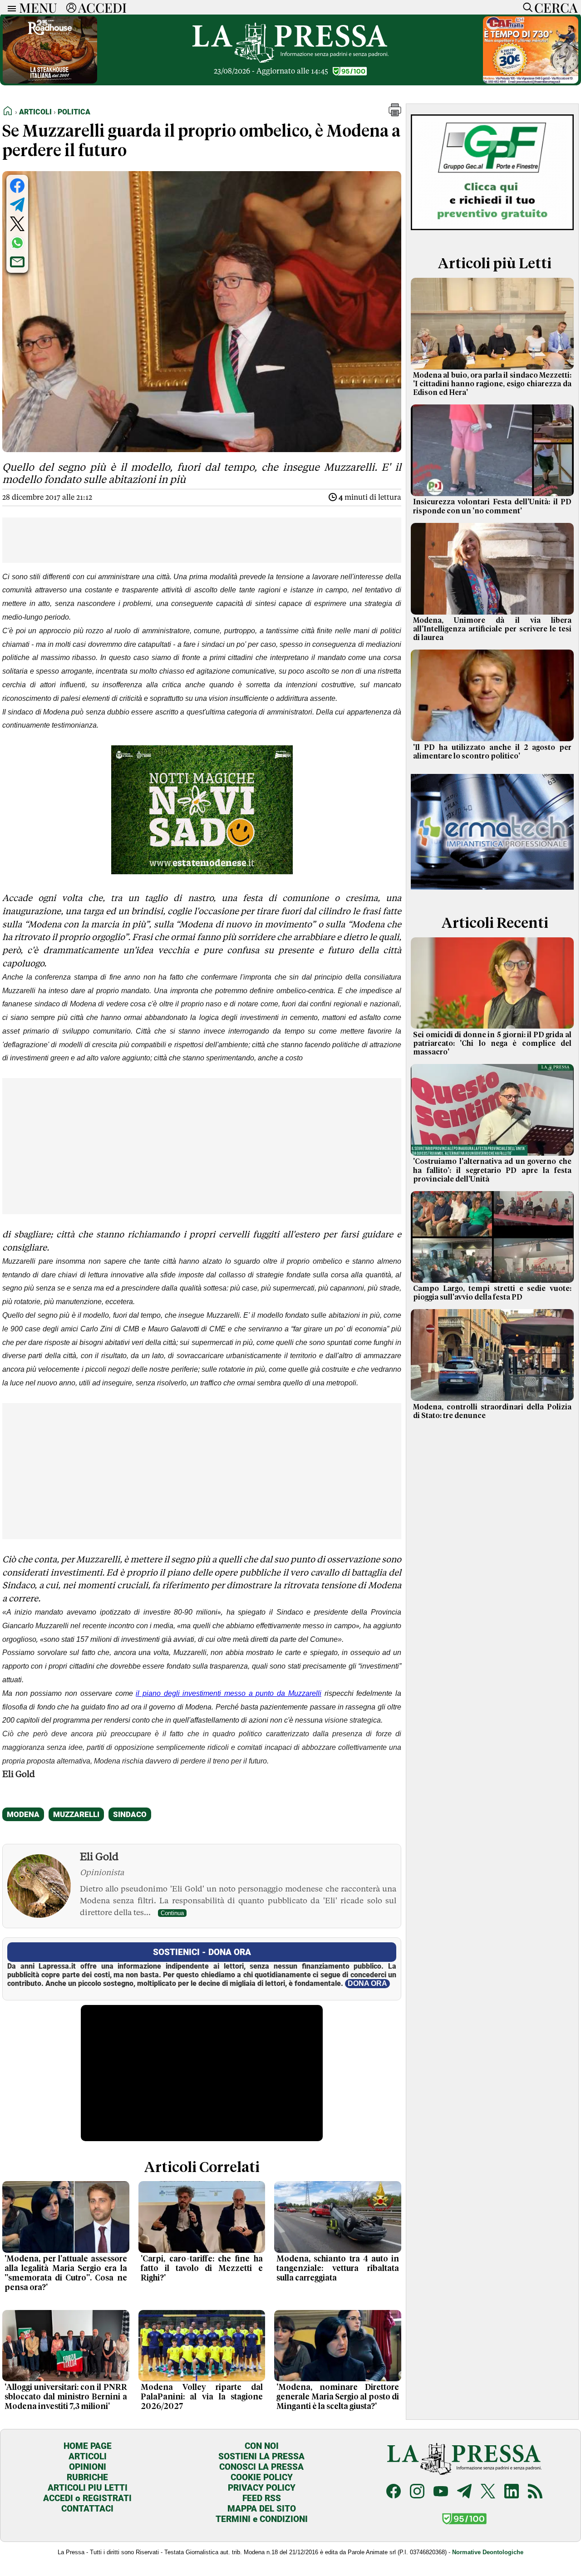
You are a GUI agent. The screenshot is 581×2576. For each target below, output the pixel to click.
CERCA (556, 7)
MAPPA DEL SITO (262, 2509)
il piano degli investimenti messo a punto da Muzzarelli (229, 1693)
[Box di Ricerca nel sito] (526, 7)
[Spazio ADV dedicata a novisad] (202, 871)
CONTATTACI (87, 2509)
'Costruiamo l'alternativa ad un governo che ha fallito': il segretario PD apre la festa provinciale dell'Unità (492, 1170)
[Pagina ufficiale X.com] (488, 2492)
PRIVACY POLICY (262, 2488)
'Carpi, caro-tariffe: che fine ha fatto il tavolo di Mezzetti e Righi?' (202, 2269)
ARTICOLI (88, 2456)
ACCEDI (102, 7)
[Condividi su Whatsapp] (17, 243)
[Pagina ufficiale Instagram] (417, 2492)
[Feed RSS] (535, 2492)
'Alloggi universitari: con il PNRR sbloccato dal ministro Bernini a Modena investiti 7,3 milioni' (66, 2397)
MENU (38, 7)
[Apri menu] (10, 7)
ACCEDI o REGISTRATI (87, 2498)
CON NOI (262, 2446)
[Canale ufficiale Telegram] (464, 2492)
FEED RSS (262, 2498)
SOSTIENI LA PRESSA (261, 2456)
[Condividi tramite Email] (17, 262)
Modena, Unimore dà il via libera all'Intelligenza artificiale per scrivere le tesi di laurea (492, 629)
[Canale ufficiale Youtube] (441, 2492)
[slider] (192, 2134)
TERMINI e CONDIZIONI (262, 2519)
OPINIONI (88, 2467)
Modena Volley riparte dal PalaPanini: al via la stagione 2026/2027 (202, 2397)
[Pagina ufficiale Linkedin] (512, 2492)
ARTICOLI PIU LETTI (88, 2488)
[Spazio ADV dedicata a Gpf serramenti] (492, 233)
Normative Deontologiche (488, 2552)
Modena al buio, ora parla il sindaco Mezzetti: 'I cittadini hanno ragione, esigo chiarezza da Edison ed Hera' (492, 384)
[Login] (71, 7)
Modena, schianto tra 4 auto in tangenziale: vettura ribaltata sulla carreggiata (338, 2269)
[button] (395, 114)
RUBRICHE (87, 2477)
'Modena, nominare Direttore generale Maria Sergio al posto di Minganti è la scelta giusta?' (338, 2397)
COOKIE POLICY (262, 2477)
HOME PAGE (88, 2446)
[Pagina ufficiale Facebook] (394, 2492)
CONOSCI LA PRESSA (261, 2467)
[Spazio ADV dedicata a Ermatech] (492, 893)
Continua (172, 1913)
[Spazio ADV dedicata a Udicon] (531, 81)
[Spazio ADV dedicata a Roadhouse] (50, 81)
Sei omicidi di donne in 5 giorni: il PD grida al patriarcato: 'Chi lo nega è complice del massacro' (492, 1044)
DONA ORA (367, 1983)
